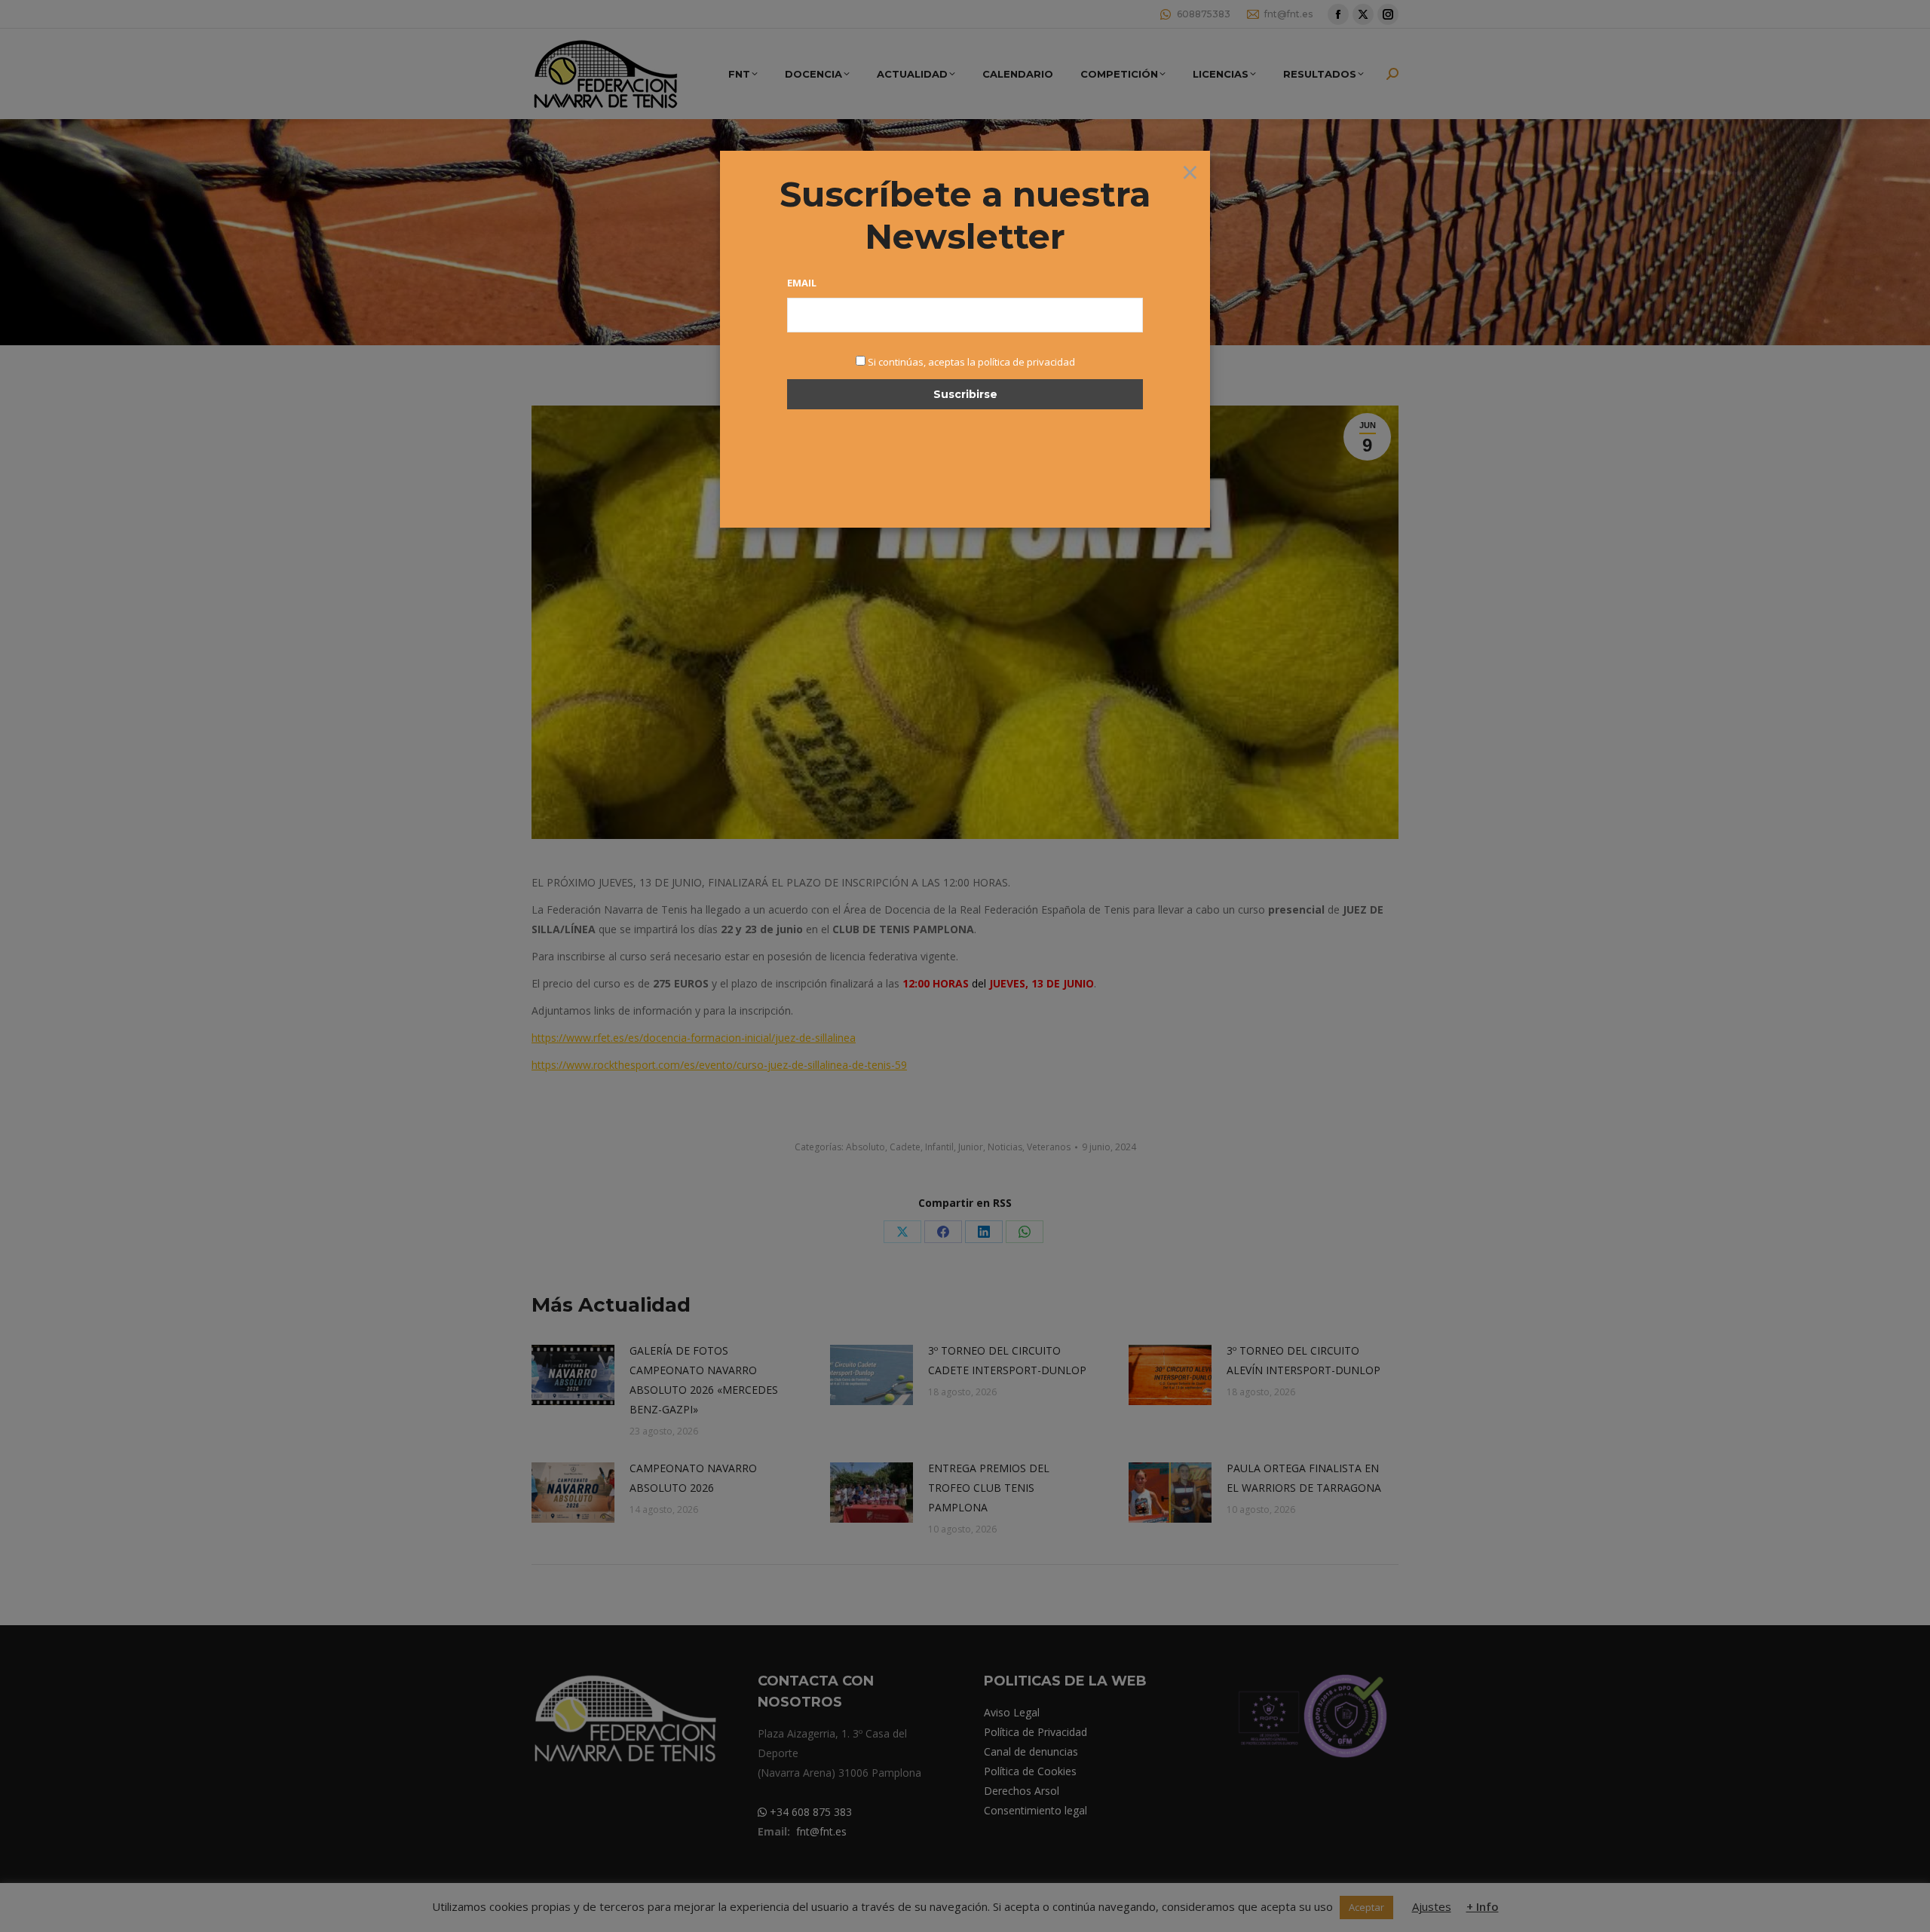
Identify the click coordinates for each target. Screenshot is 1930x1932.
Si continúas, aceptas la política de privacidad (971, 362)
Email (802, 283)
